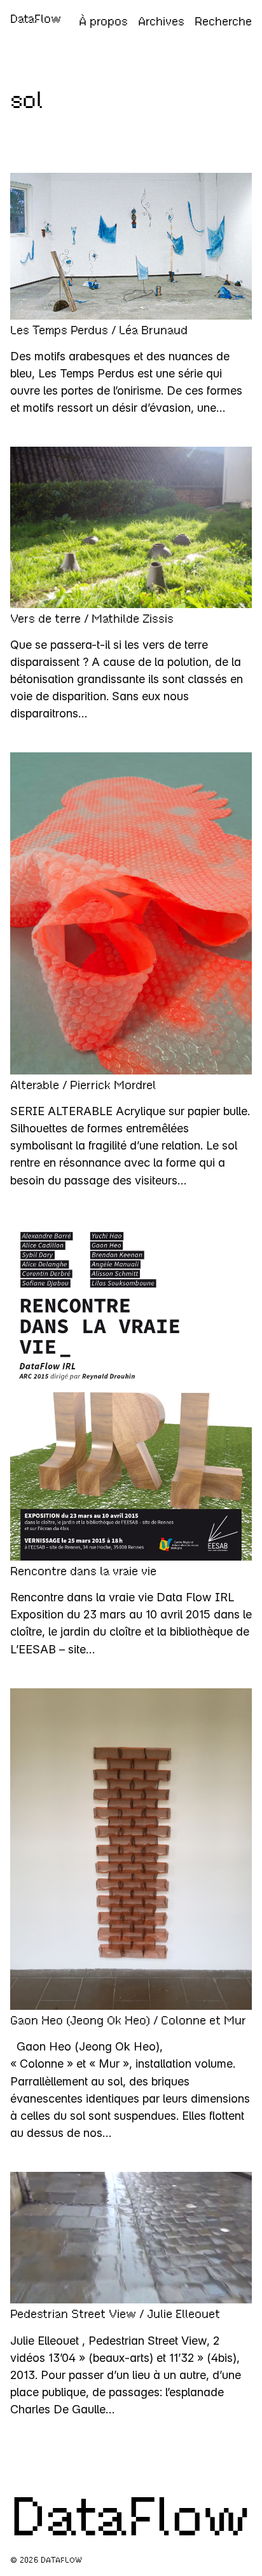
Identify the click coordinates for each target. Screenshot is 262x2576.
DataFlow (36, 19)
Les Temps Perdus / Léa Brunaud (99, 330)
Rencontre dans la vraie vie (83, 1571)
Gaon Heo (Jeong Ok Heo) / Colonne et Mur (128, 2021)
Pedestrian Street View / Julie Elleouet (115, 2314)
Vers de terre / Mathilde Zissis (92, 619)
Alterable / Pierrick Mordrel (83, 1085)
